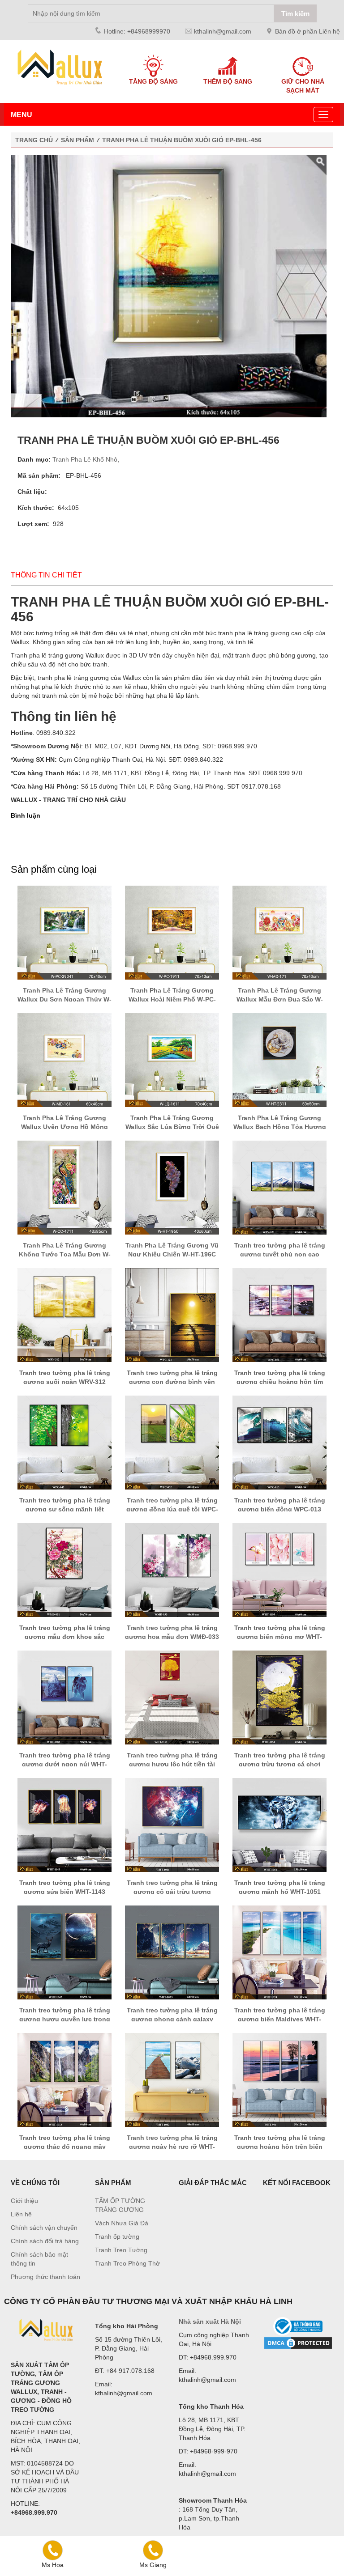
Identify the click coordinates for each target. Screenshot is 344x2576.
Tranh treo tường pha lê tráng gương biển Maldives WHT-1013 (280, 2019)
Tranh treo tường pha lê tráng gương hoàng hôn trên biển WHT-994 (280, 2147)
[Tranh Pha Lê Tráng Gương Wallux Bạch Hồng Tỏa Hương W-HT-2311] (279, 1060)
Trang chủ (34, 140)
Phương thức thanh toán (45, 2277)
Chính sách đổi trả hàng (45, 2241)
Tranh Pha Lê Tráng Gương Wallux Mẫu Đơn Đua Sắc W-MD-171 (280, 999)
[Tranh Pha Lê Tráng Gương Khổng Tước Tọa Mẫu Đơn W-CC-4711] (64, 1187)
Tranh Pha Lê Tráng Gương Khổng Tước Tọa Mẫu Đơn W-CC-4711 (65, 1254)
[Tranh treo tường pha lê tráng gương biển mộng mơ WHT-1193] (279, 1570)
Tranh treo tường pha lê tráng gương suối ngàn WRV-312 (65, 1377)
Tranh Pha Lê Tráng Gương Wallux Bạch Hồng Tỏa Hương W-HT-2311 (280, 1127)
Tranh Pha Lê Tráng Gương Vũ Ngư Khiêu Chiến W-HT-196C (172, 1250)
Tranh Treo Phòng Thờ (127, 2263)
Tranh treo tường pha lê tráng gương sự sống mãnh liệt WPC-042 (65, 1509)
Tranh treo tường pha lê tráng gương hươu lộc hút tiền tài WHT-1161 (172, 1764)
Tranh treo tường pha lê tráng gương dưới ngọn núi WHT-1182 (65, 1764)
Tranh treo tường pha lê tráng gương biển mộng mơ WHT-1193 (280, 1637)
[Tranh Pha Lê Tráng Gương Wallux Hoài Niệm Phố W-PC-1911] (172, 932)
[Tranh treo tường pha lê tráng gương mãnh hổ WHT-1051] (279, 1825)
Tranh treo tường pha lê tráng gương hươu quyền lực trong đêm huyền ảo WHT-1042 (65, 2019)
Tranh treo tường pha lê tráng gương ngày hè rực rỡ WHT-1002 (172, 2147)
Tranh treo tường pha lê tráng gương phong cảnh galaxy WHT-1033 (172, 2019)
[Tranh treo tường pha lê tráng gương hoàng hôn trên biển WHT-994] (279, 2079)
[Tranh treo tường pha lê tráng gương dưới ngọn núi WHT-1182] (64, 1697)
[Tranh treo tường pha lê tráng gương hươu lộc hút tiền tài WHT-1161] (172, 1697)
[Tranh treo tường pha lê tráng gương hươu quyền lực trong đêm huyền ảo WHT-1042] (64, 1952)
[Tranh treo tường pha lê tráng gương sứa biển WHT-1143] (64, 1825)
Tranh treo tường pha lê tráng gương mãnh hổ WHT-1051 (280, 1887)
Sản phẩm (77, 140)
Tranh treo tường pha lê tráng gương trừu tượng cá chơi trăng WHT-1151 (280, 1764)
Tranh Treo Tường (121, 2250)
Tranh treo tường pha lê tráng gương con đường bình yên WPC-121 (172, 1382)
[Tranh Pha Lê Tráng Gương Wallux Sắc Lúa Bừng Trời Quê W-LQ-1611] (172, 1060)
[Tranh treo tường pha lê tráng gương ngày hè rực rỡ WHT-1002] (172, 2079)
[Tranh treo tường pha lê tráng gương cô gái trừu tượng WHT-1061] (172, 1825)
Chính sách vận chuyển (44, 2228)
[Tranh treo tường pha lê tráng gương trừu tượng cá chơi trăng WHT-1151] (279, 1697)
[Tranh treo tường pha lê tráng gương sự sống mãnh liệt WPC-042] (64, 1442)
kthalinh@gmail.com (223, 31)
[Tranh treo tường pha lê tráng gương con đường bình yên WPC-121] (172, 1315)
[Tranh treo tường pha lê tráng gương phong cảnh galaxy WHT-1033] (172, 1952)
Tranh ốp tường (117, 2236)
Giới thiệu (24, 2201)
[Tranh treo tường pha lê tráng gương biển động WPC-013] (279, 1442)
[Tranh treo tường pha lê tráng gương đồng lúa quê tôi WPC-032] (172, 1442)
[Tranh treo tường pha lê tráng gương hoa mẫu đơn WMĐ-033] (172, 1570)
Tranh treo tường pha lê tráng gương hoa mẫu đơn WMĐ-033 (172, 1632)
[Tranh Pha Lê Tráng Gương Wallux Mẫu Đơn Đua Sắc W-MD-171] (279, 932)
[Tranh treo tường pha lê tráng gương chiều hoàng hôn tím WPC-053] (279, 1315)
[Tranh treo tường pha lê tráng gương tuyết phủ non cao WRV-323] (279, 1187)
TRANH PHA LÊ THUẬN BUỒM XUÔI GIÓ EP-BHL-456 (182, 140)
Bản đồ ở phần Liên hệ (307, 31)
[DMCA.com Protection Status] (298, 2343)
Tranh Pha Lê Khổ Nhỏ (85, 459)
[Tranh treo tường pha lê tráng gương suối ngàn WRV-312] (64, 1315)
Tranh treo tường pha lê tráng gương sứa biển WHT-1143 (65, 1887)
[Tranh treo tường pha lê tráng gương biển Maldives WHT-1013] (279, 1952)
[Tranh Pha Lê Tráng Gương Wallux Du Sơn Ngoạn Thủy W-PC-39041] (64, 932)
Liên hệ (21, 2214)
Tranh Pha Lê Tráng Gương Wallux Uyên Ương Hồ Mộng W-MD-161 (64, 1127)
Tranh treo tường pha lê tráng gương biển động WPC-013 (280, 1505)
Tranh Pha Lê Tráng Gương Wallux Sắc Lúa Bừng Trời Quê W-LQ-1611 (172, 1127)
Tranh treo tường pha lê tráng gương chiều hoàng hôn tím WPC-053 (280, 1382)
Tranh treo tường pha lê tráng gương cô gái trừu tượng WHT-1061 (172, 1892)
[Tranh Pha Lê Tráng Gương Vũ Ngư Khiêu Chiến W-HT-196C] (172, 1187)
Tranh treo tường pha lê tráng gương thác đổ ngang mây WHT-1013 (65, 2147)
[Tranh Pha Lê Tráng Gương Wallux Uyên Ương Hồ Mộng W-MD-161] (64, 1060)
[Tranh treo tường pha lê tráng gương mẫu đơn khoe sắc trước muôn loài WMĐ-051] (64, 1570)
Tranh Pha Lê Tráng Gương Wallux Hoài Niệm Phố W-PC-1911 (172, 999)
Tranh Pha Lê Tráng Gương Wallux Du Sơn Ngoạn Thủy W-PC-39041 (64, 999)
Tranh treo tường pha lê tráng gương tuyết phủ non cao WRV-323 (280, 1254)
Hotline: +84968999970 (137, 31)
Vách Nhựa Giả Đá (122, 2223)
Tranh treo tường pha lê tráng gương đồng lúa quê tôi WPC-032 (172, 1509)
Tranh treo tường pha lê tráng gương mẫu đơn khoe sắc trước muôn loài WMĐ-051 (65, 1637)
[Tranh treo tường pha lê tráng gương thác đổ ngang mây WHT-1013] (64, 2079)
